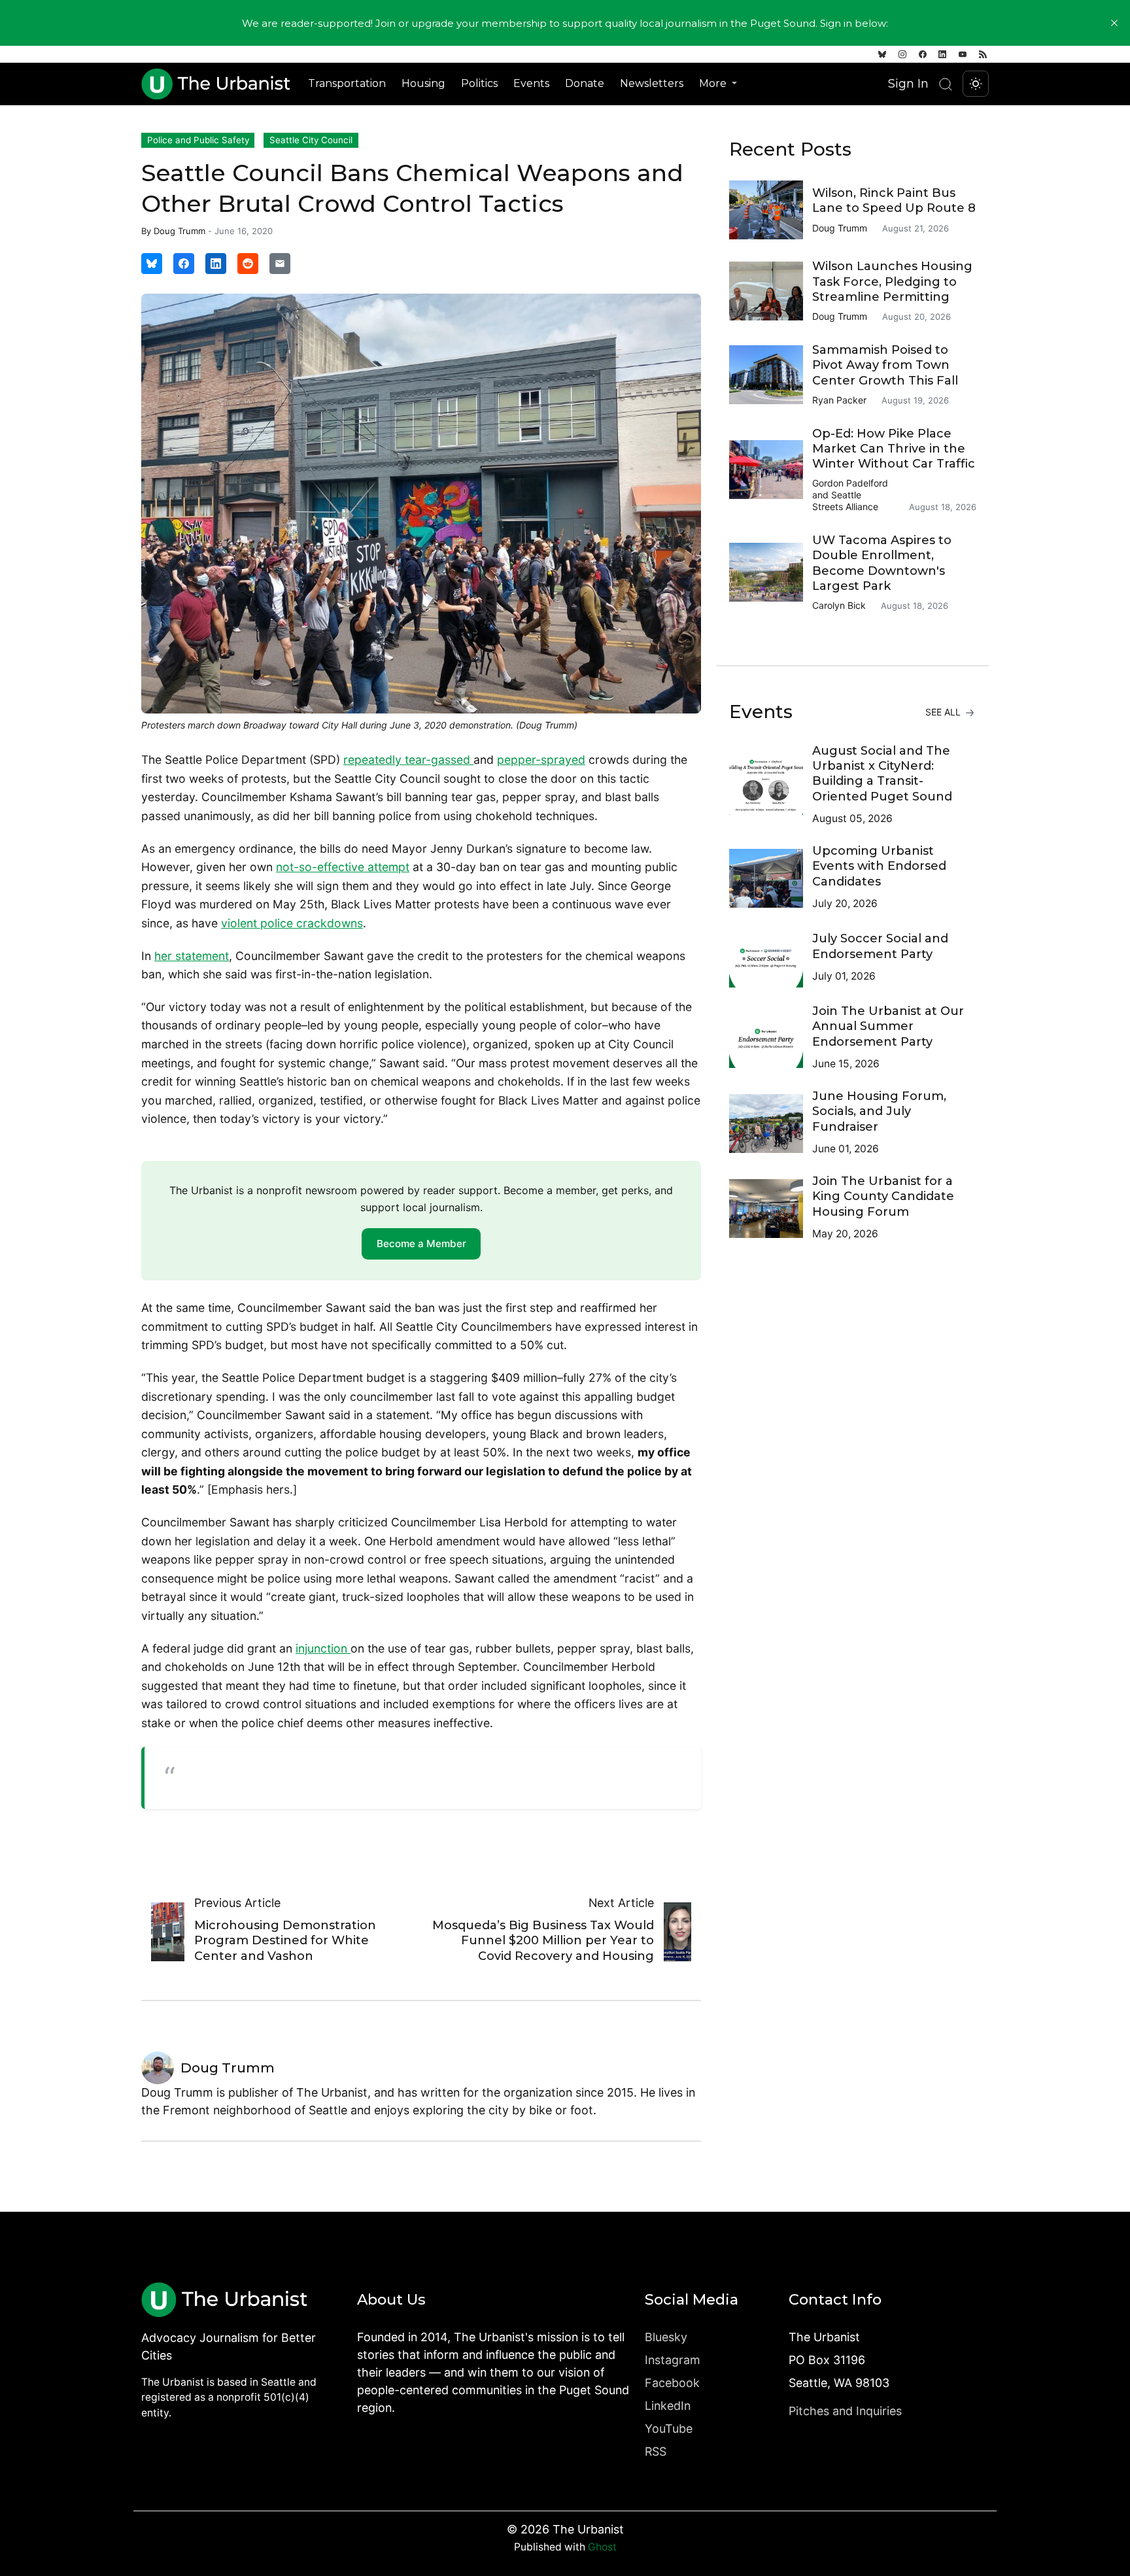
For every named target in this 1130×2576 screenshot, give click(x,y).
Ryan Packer (839, 400)
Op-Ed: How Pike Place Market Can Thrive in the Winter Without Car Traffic (894, 449)
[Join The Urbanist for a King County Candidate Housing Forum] (771, 1209)
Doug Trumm (180, 231)
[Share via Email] (280, 264)
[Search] (946, 84)
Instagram (673, 2360)
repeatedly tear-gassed (408, 760)
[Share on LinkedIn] (216, 264)
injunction (323, 1648)
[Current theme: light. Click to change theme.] (976, 84)
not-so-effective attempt (343, 867)
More (714, 83)
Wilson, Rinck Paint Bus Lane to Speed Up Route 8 (894, 200)
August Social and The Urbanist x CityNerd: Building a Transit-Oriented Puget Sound (882, 774)
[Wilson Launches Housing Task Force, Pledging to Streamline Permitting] (771, 291)
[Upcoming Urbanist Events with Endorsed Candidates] (771, 878)
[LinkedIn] (942, 54)
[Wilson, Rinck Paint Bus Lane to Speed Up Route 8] (771, 210)
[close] (1114, 23)
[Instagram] (902, 54)
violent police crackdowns (292, 923)
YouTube (669, 2429)
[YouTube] (963, 54)
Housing (423, 83)
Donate (585, 83)
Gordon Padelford (850, 483)
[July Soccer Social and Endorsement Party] (771, 958)
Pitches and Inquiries (845, 2411)
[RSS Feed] (983, 54)
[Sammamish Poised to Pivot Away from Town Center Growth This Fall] (771, 375)
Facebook (672, 2383)
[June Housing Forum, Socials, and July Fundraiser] (771, 1124)
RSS (656, 2451)
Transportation (347, 83)
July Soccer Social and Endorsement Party (880, 946)
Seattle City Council (311, 140)
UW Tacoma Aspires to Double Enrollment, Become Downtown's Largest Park (882, 563)
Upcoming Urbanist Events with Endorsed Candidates (879, 866)
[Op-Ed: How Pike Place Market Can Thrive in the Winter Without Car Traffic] (771, 470)
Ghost (602, 2547)
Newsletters (652, 83)
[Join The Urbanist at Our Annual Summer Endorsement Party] (771, 1039)
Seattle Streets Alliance (845, 501)
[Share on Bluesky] (152, 264)
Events (531, 83)
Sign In (908, 83)
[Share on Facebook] (184, 264)
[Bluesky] (882, 54)
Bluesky (666, 2337)
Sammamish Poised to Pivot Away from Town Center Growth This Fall (885, 365)
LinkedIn (668, 2406)
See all (944, 712)
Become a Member (421, 1244)
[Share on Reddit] (248, 264)
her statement (192, 956)
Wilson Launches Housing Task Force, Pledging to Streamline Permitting (892, 282)
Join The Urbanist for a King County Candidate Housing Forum (883, 1196)
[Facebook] (923, 54)
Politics (479, 83)
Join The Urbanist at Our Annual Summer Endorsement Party (888, 1026)
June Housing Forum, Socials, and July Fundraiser (879, 1111)
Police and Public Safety (198, 140)
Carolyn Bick (839, 605)
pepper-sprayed (541, 760)
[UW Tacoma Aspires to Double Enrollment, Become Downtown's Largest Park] (771, 572)
